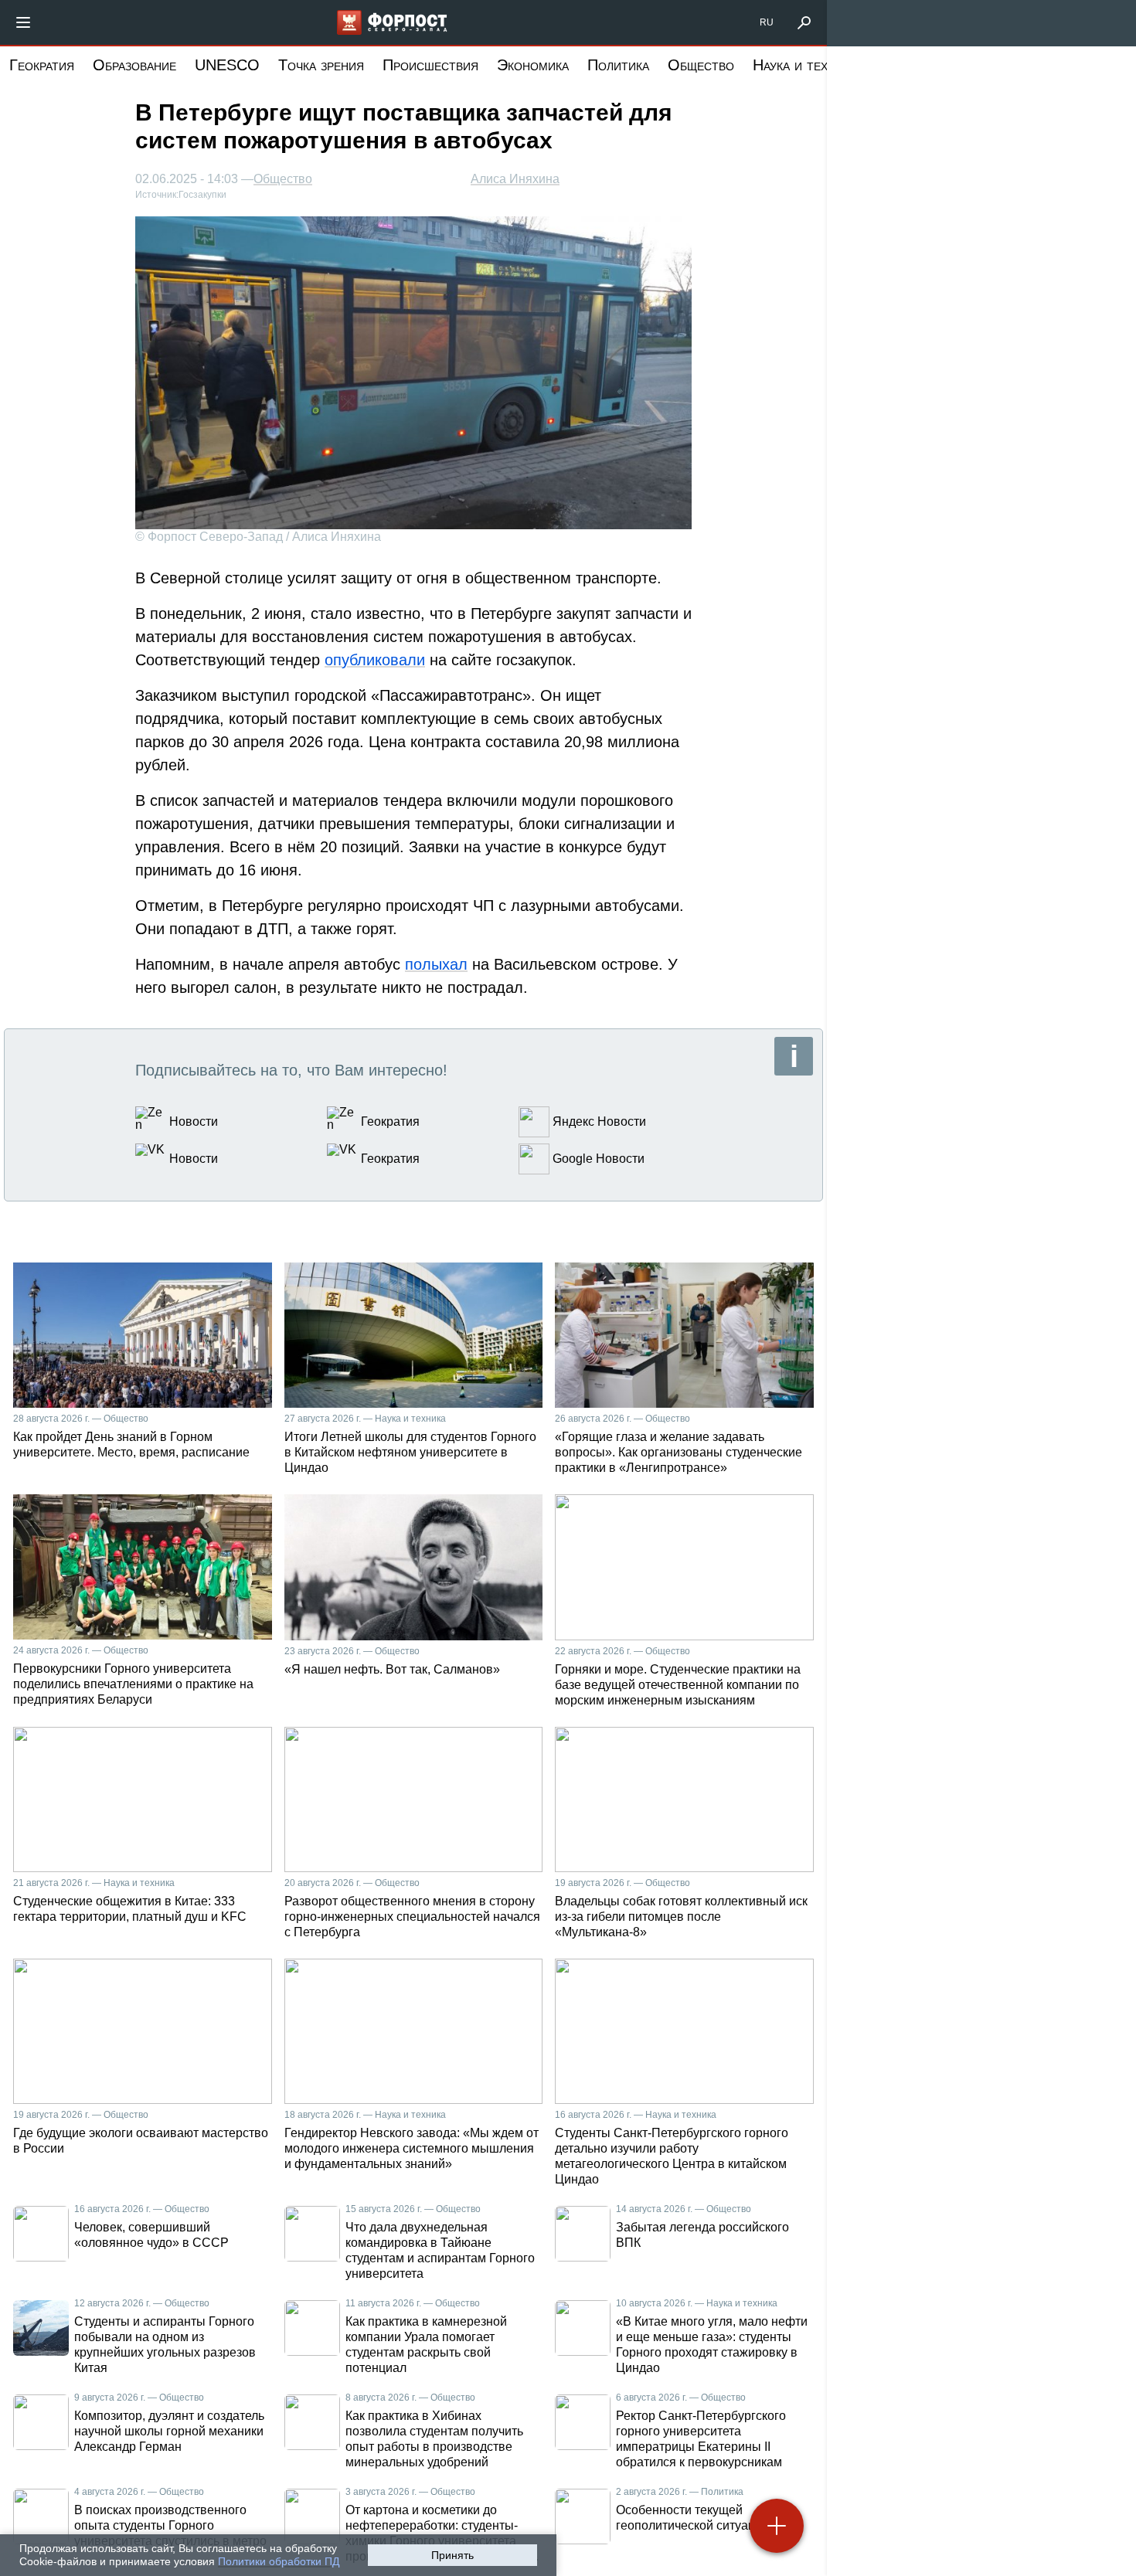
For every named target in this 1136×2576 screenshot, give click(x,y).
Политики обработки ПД (279, 2561)
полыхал (436, 964)
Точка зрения (321, 65)
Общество (701, 65)
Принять (452, 2555)
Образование (134, 65)
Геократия (42, 65)
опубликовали (375, 660)
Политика (618, 65)
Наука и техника (804, 65)
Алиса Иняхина (515, 179)
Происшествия (430, 65)
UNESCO (227, 65)
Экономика (533, 65)
